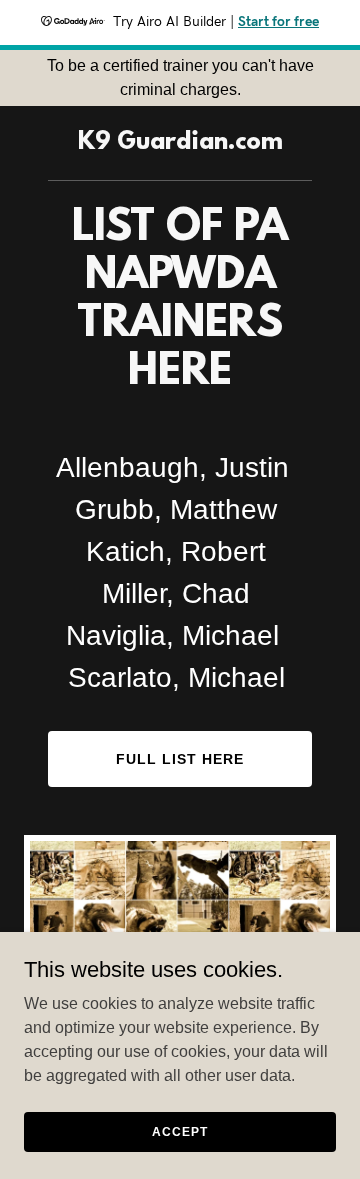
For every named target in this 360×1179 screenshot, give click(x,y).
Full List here (180, 759)
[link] (180, 143)
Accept (179, 1131)
